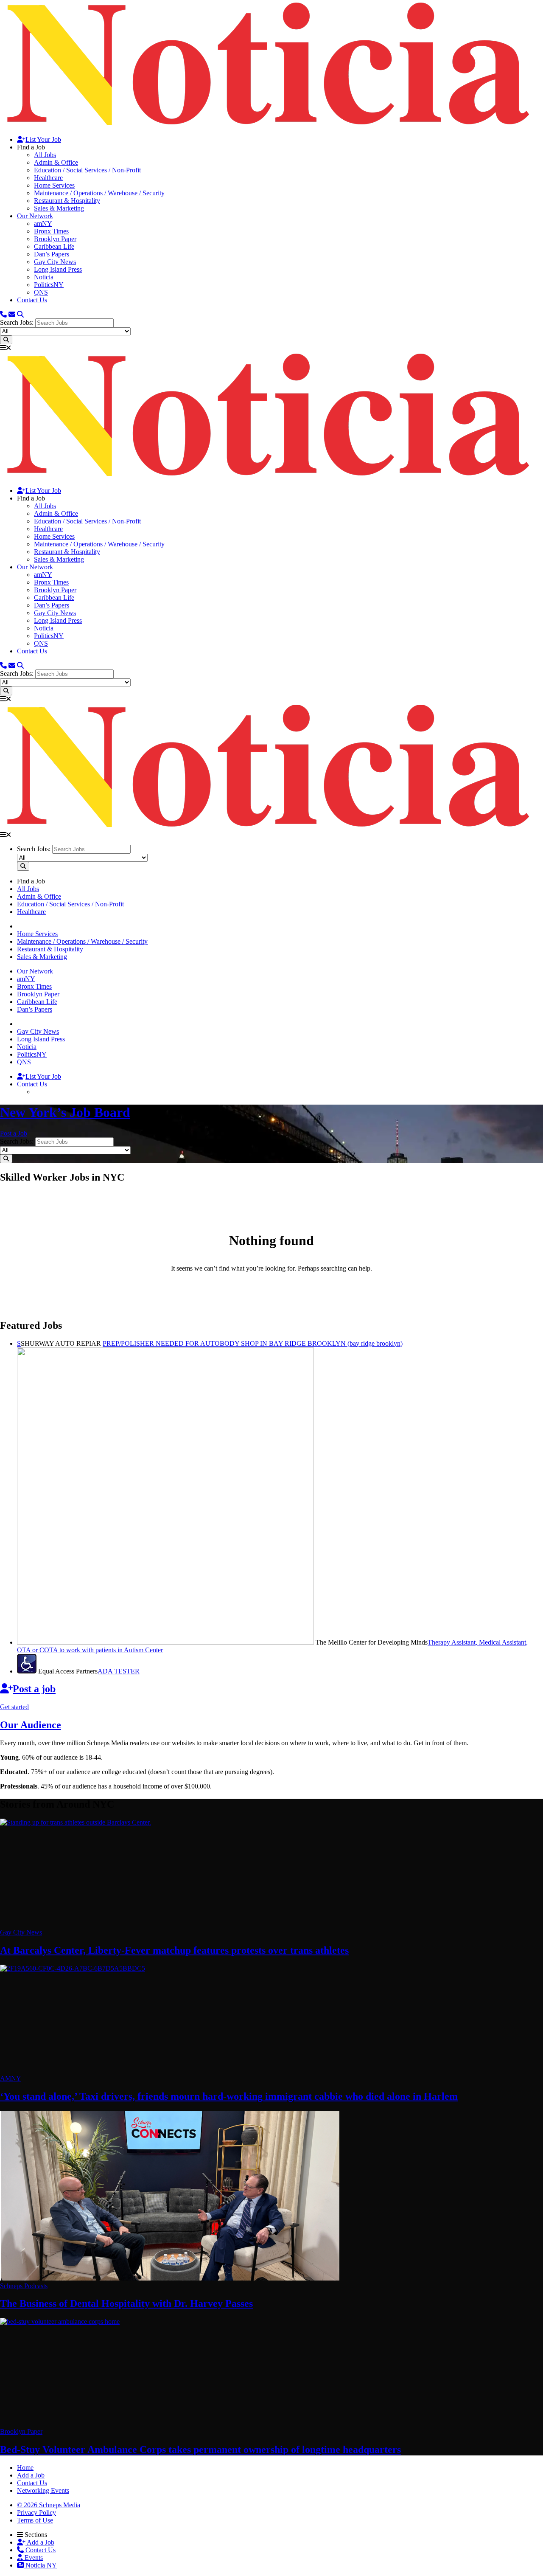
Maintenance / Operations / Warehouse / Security (99, 193)
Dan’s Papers (52, 254)
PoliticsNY (49, 285)
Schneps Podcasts (24, 2286)
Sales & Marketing (59, 208)
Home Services (54, 185)
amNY (43, 224)
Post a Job (14, 1133)
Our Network (35, 216)
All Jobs (45, 155)
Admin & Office (56, 162)
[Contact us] (3, 314)
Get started (14, 1707)
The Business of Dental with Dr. (126, 2303)
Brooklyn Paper (55, 239)
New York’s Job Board (65, 1112)
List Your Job (43, 139)
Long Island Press (58, 269)
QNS (41, 292)
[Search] (20, 314)
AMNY (11, 2078)
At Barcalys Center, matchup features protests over (174, 1950)
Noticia (44, 277)
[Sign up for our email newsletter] (12, 314)
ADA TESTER (119, 1671)
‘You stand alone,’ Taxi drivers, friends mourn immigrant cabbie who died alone (229, 2096)
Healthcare (48, 178)
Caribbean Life (54, 246)
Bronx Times (51, 231)
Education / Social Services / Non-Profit (87, 170)
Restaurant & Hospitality (67, 201)
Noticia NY (40, 2565)
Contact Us (32, 300)
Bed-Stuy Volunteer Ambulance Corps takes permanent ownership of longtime (200, 2449)
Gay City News (55, 262)
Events (33, 2558)
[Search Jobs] (6, 340)
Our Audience (31, 1725)
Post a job (34, 1689)
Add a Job (40, 2542)
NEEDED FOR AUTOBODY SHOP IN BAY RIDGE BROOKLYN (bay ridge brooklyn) (253, 1343)
